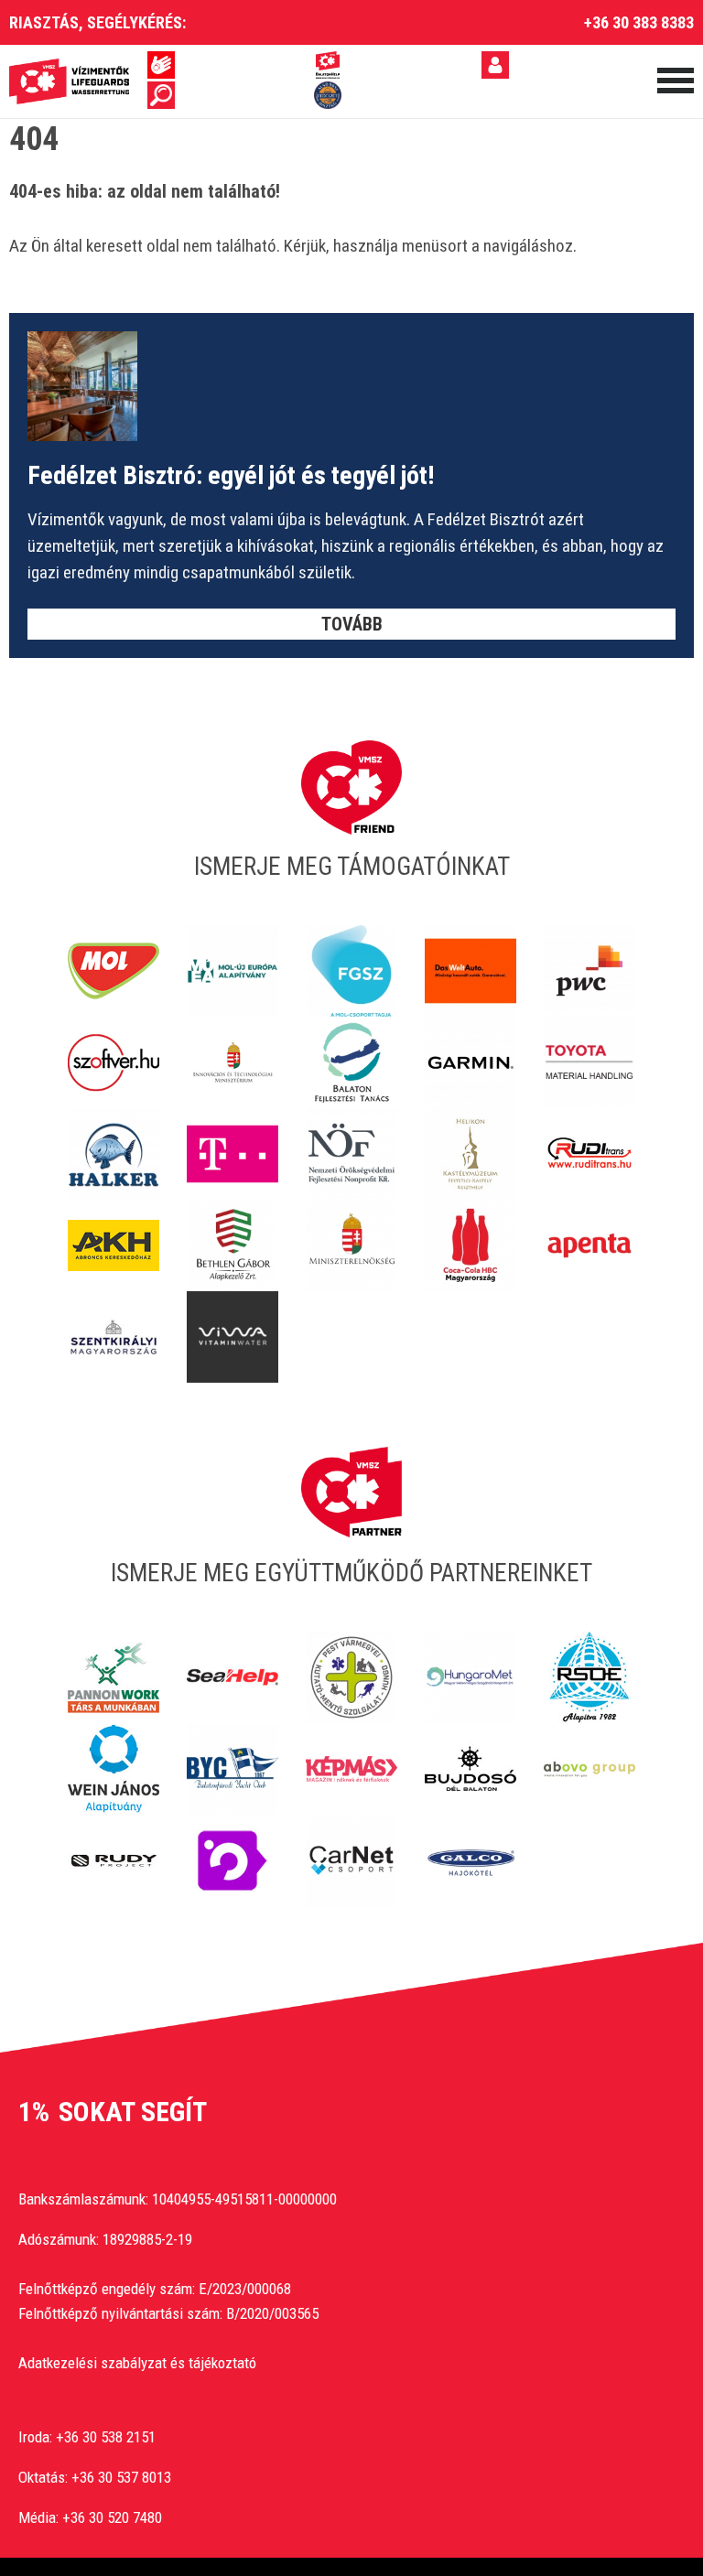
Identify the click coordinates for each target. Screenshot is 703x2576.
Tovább (352, 624)
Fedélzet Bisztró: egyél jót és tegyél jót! (231, 475)
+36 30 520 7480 (112, 2517)
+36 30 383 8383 (639, 22)
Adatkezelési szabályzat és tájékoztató (137, 2363)
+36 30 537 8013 (121, 2477)
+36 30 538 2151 (106, 2437)
